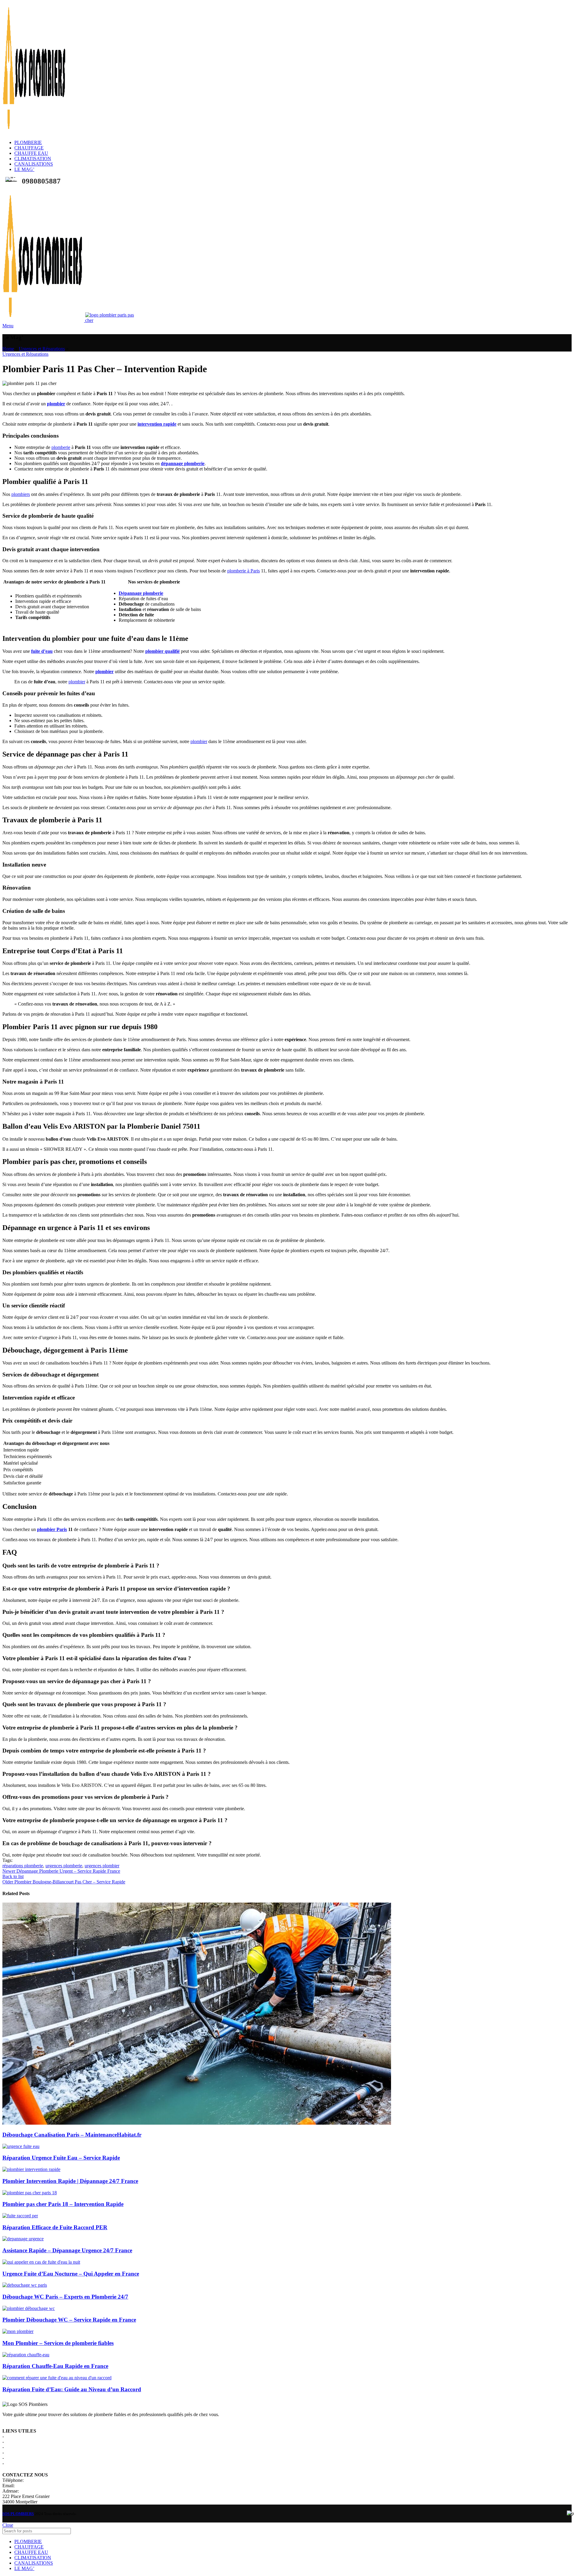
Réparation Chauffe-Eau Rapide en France (55, 2366)
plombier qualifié (162, 651)
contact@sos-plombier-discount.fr (48, 2486)
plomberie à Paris (244, 571)
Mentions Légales (22, 2442)
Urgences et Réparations (42, 349)
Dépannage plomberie (141, 593)
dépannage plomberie (183, 463)
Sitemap (13, 2463)
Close (8, 2525)
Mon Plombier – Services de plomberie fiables (58, 2343)
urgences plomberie (64, 1866)
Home (8, 349)
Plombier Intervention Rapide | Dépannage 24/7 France (70, 2181)
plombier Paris (52, 1529)
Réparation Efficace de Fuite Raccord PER (55, 2227)
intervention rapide (157, 424)
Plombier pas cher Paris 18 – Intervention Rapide (63, 2204)
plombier (56, 404)
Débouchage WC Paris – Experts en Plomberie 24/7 (65, 2297)
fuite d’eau (42, 651)
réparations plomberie (23, 1866)
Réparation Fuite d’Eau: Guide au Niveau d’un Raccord (72, 2389)
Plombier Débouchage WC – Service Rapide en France (69, 2320)
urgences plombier (102, 1866)
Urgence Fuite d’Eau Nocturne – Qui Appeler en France (71, 2274)
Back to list (13, 1876)
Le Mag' (13, 2458)
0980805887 (37, 2480)
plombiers (21, 494)
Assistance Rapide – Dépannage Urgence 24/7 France (67, 2250)
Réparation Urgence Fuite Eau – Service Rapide (61, 2158)
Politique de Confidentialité (31, 2447)
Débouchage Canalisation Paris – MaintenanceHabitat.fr (72, 2135)
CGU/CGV (16, 2452)
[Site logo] (35, 132)
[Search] (565, 2531)
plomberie (61, 447)
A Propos (14, 2436)
